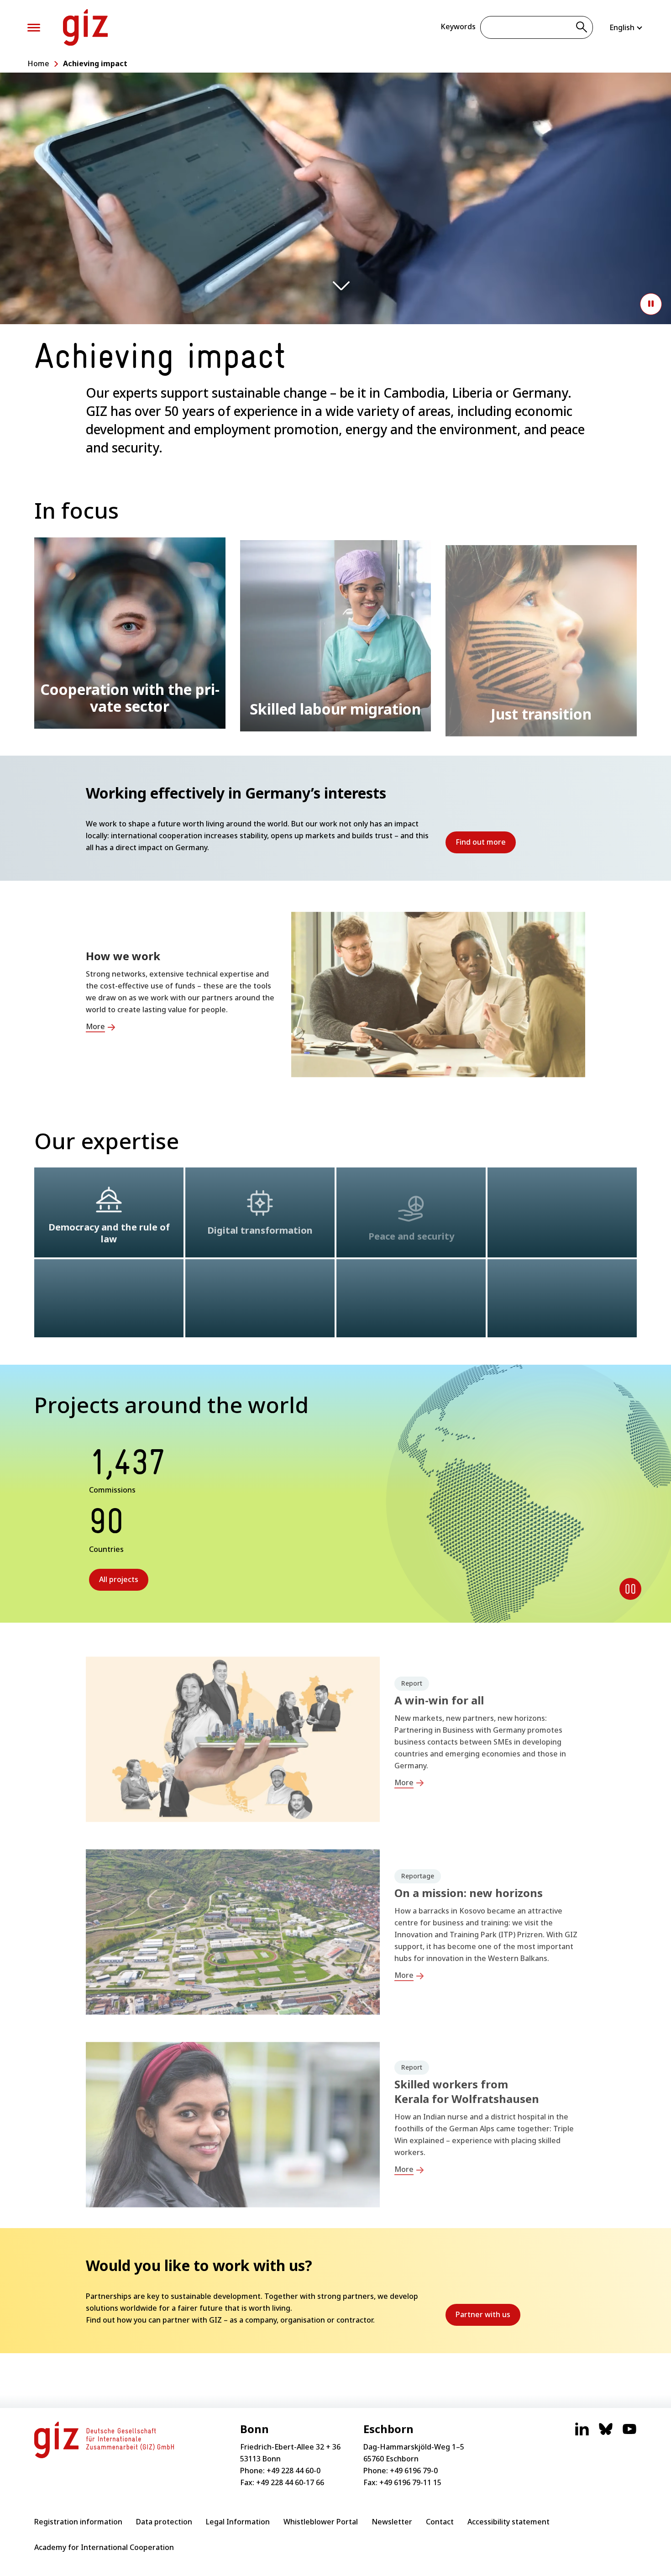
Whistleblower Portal (321, 2522)
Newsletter (392, 2522)
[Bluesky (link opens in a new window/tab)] (606, 2434)
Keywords (458, 26)
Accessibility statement (508, 2522)
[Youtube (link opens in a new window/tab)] (629, 2434)
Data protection (164, 2522)
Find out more (486, 845)
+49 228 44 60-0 (294, 2471)
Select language (626, 27)
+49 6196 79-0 (414, 2471)
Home (38, 63)
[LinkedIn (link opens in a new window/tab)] (582, 2434)
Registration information (78, 2522)
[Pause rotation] (630, 1589)
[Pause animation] (651, 304)
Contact (440, 2522)
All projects (119, 1579)
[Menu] (34, 28)
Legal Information (238, 2522)
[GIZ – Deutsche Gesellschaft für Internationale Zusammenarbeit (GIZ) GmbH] (85, 27)
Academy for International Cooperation (104, 2547)
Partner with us (488, 2318)
